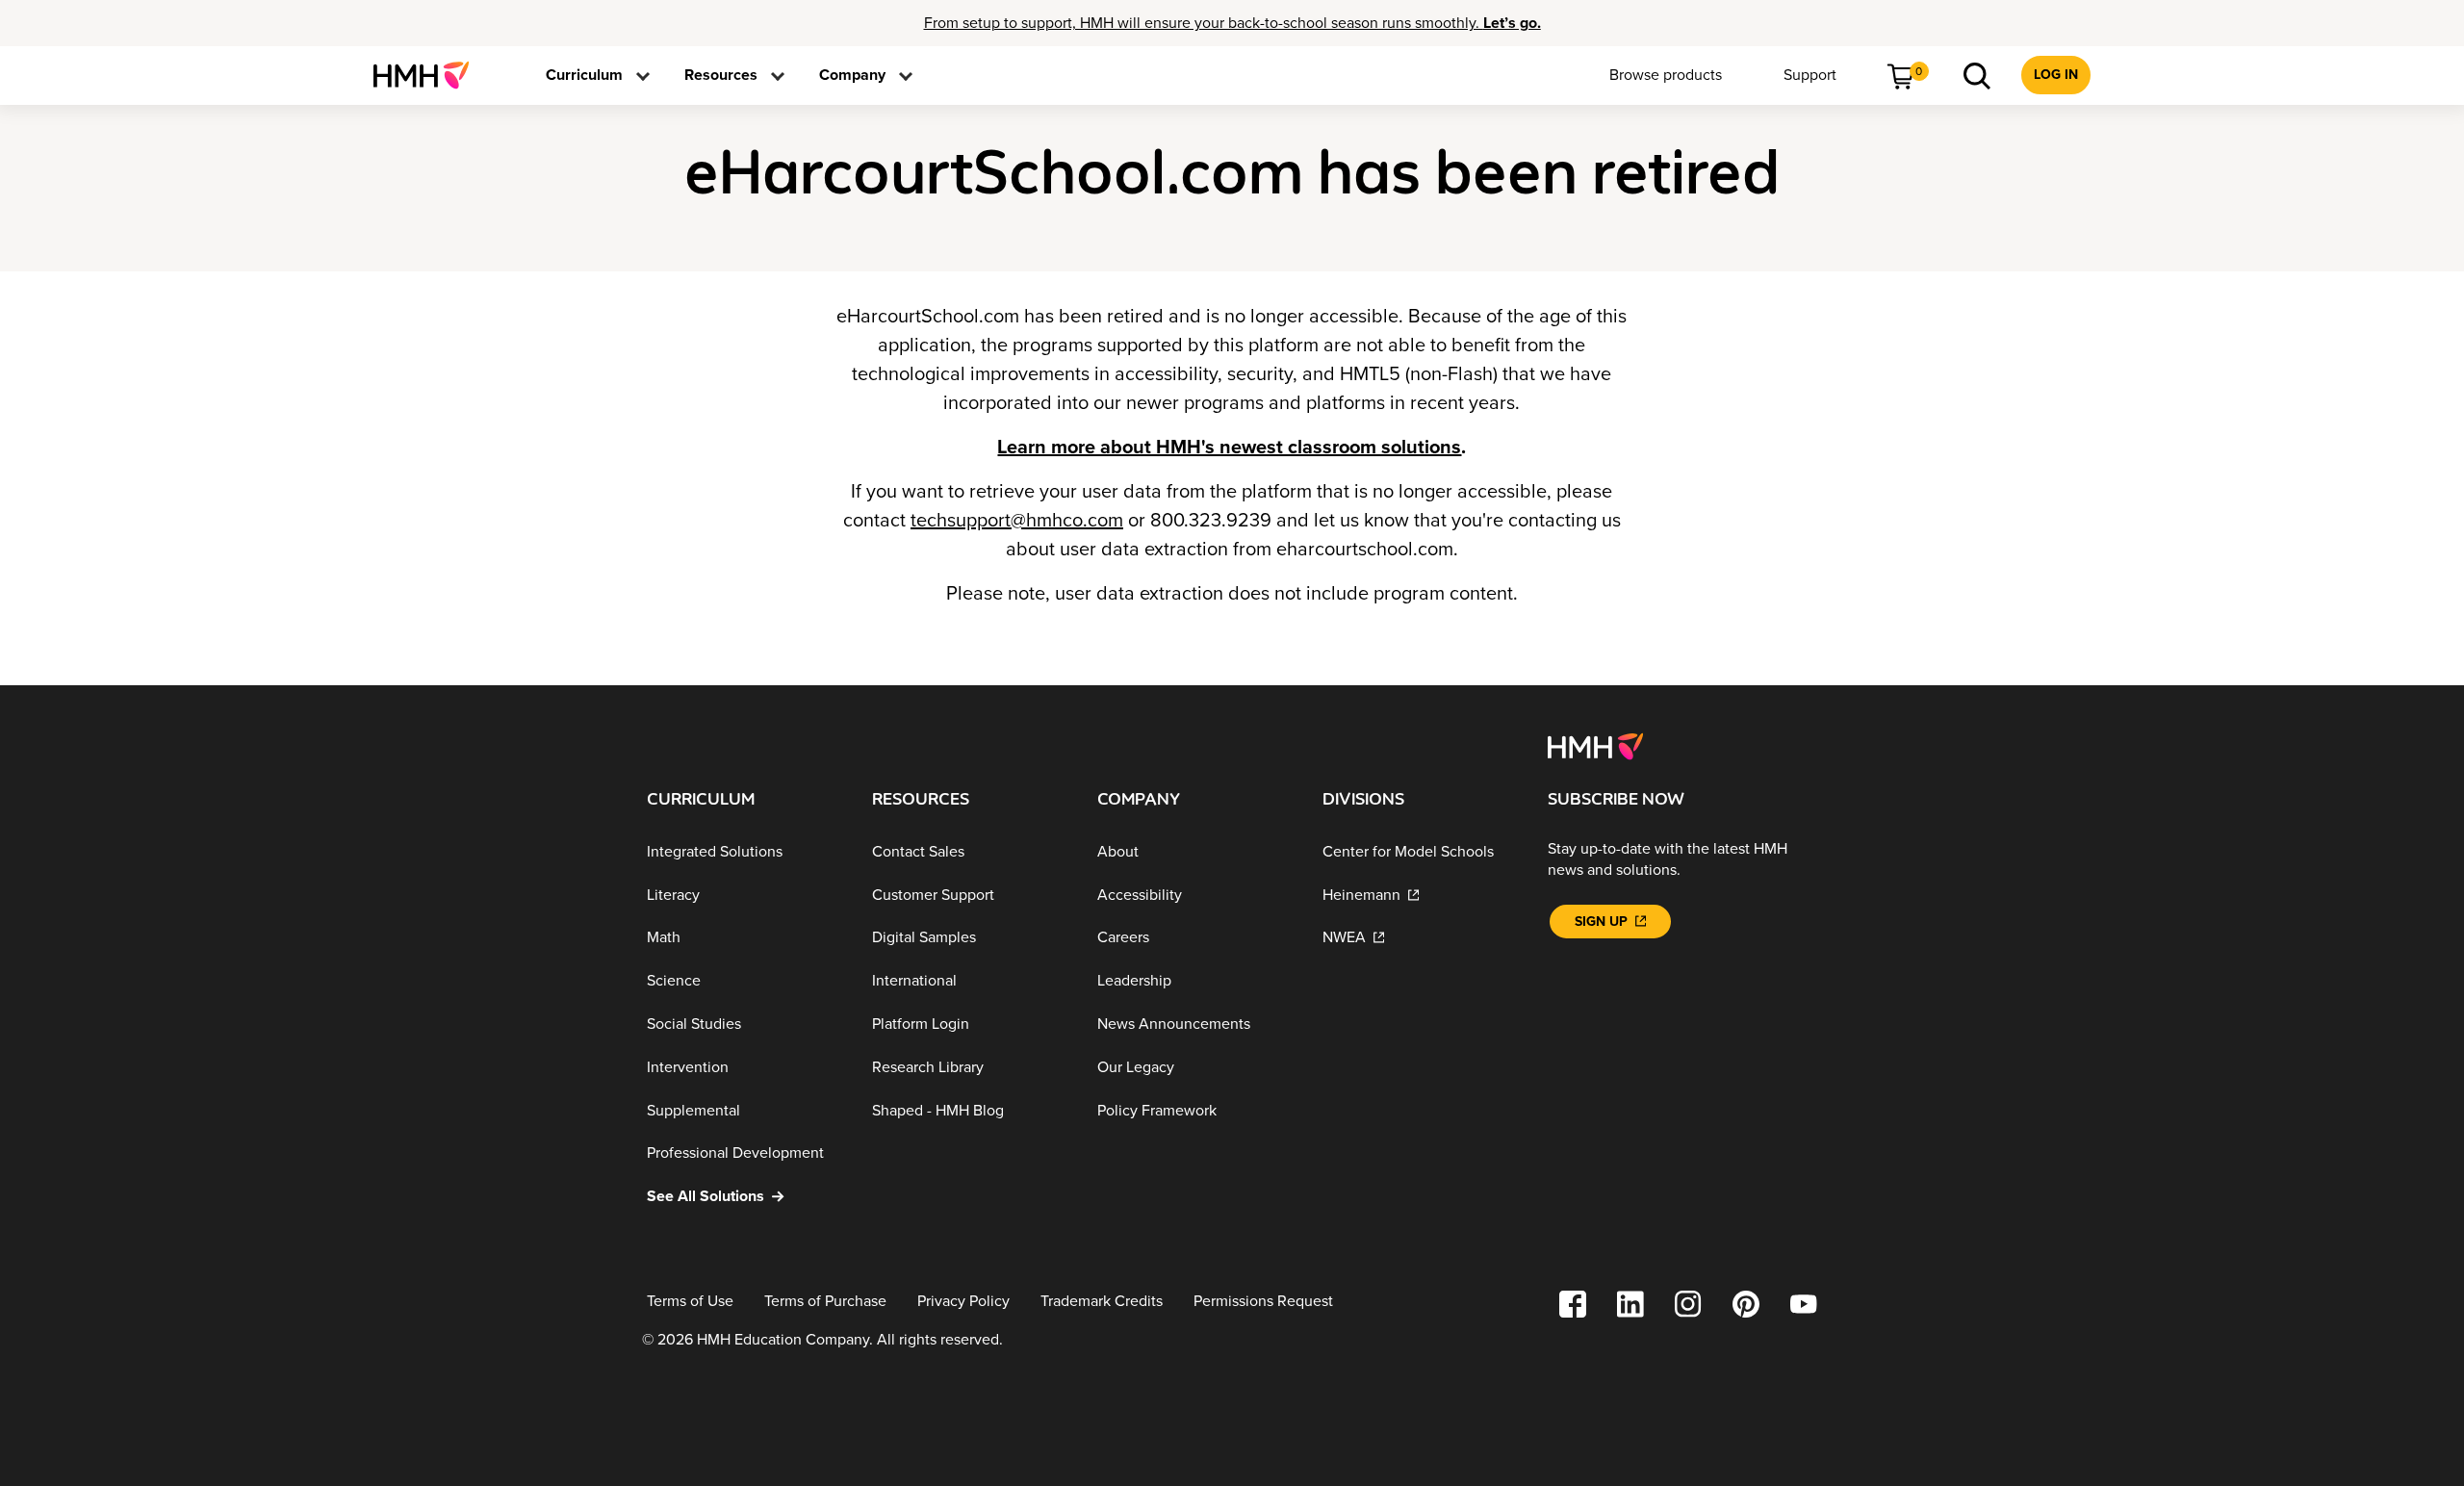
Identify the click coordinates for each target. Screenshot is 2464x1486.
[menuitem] (429, 75)
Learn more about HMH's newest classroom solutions (1229, 448)
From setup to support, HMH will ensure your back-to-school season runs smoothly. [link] (1232, 23)
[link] (429, 75)
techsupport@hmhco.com (1017, 521)
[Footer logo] (1595, 745)
